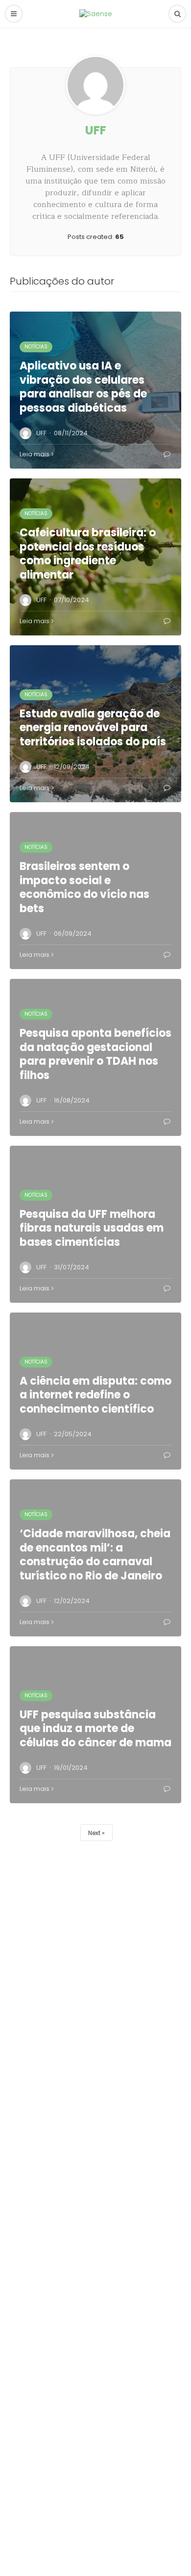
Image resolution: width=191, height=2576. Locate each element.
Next (94, 1833)
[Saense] (96, 13)
